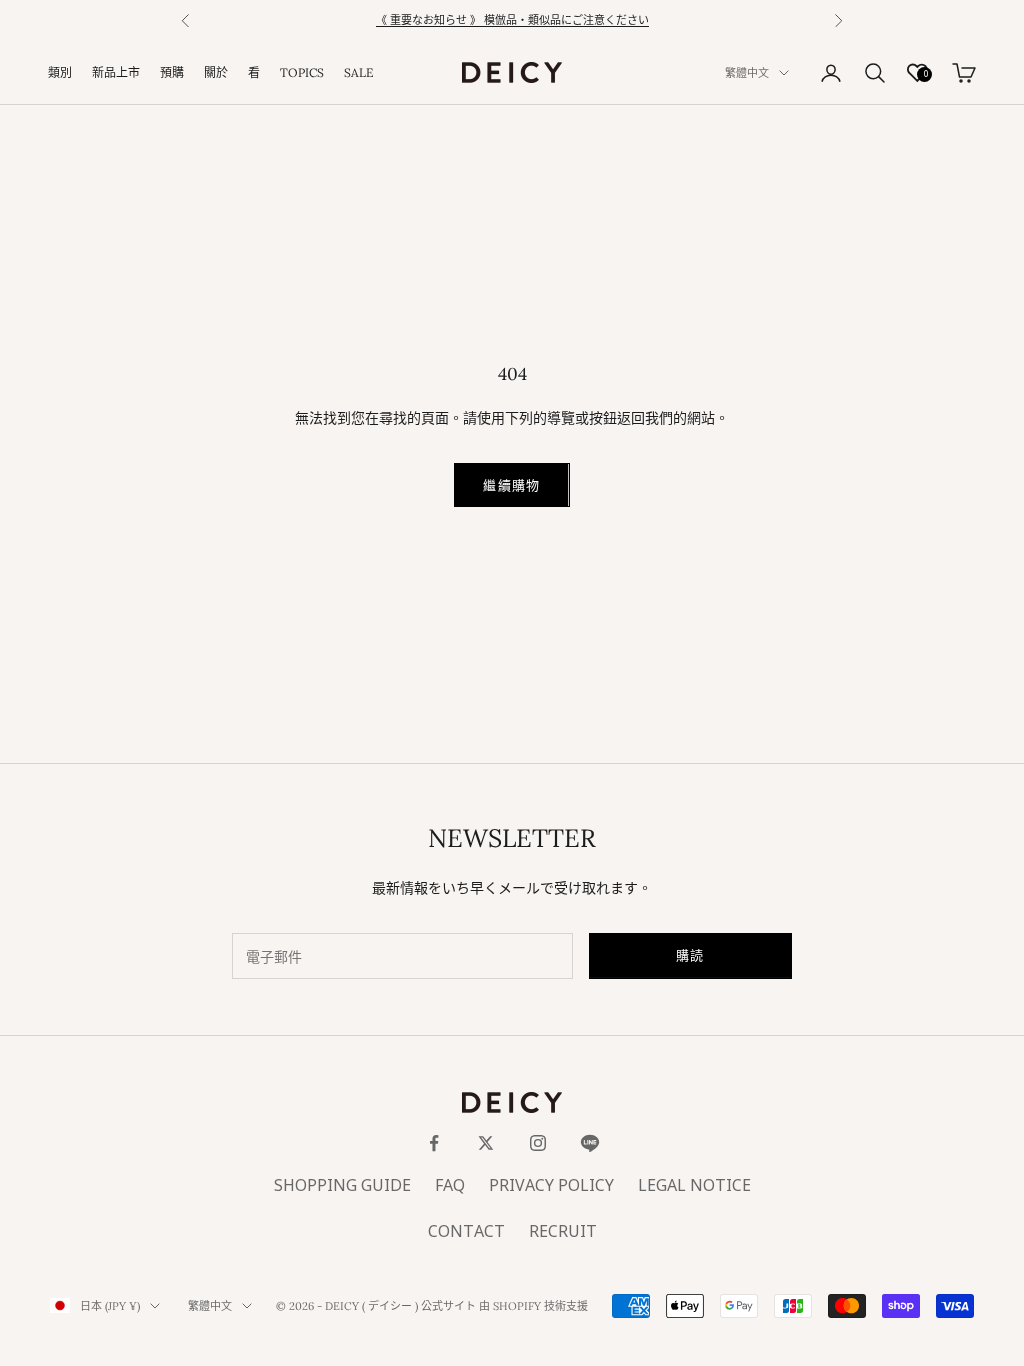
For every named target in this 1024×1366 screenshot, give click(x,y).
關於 (216, 72)
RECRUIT (563, 1232)
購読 (690, 955)
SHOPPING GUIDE (342, 1186)
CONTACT (466, 1232)
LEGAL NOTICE (694, 1186)
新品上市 (116, 72)
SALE (358, 72)
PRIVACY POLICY (551, 1186)
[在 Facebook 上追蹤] (434, 1143)
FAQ (450, 1186)
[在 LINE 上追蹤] (590, 1143)
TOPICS (302, 72)
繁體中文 (747, 73)
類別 (60, 72)
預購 (172, 72)
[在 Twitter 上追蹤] (486, 1143)
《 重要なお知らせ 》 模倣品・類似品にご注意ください (512, 21)
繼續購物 (511, 485)
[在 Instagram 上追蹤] (538, 1143)
